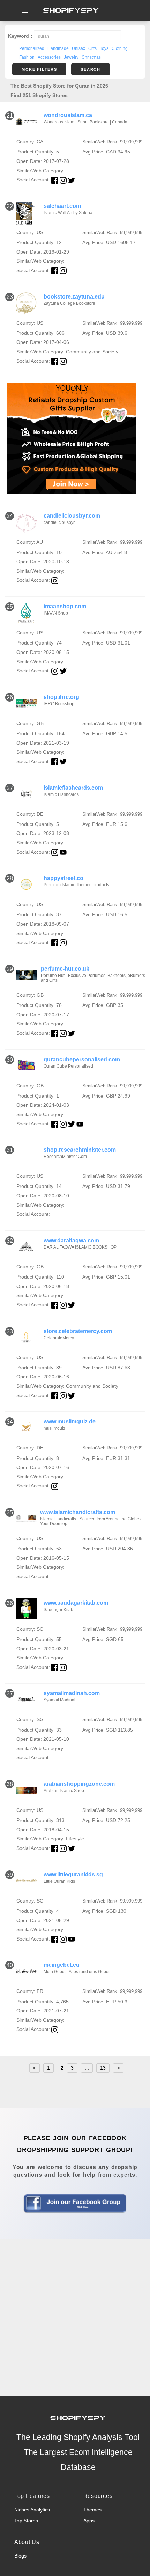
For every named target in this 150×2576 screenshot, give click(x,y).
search (90, 69)
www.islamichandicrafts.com (78, 1512)
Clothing (120, 48)
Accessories (49, 57)
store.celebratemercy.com (78, 1331)
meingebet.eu (62, 1965)
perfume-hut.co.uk (65, 969)
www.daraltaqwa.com (71, 1240)
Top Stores (26, 2521)
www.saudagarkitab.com (76, 1603)
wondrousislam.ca (68, 115)
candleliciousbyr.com (72, 516)
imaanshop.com (65, 606)
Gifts (92, 48)
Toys (104, 48)
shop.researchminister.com (80, 1150)
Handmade (58, 48)
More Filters (39, 69)
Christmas (91, 57)
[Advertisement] (75, 2317)
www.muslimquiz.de (70, 1421)
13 (103, 2068)
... (87, 2068)
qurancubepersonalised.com (82, 1059)
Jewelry (71, 57)
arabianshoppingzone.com (79, 1784)
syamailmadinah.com (72, 1693)
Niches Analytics (32, 2510)
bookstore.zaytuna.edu (74, 297)
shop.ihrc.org (61, 697)
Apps (89, 2521)
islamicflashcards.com (73, 788)
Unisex (78, 48)
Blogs (20, 2556)
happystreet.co (63, 878)
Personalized (32, 48)
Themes (92, 2510)
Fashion (27, 57)
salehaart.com (62, 206)
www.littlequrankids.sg (73, 1874)
